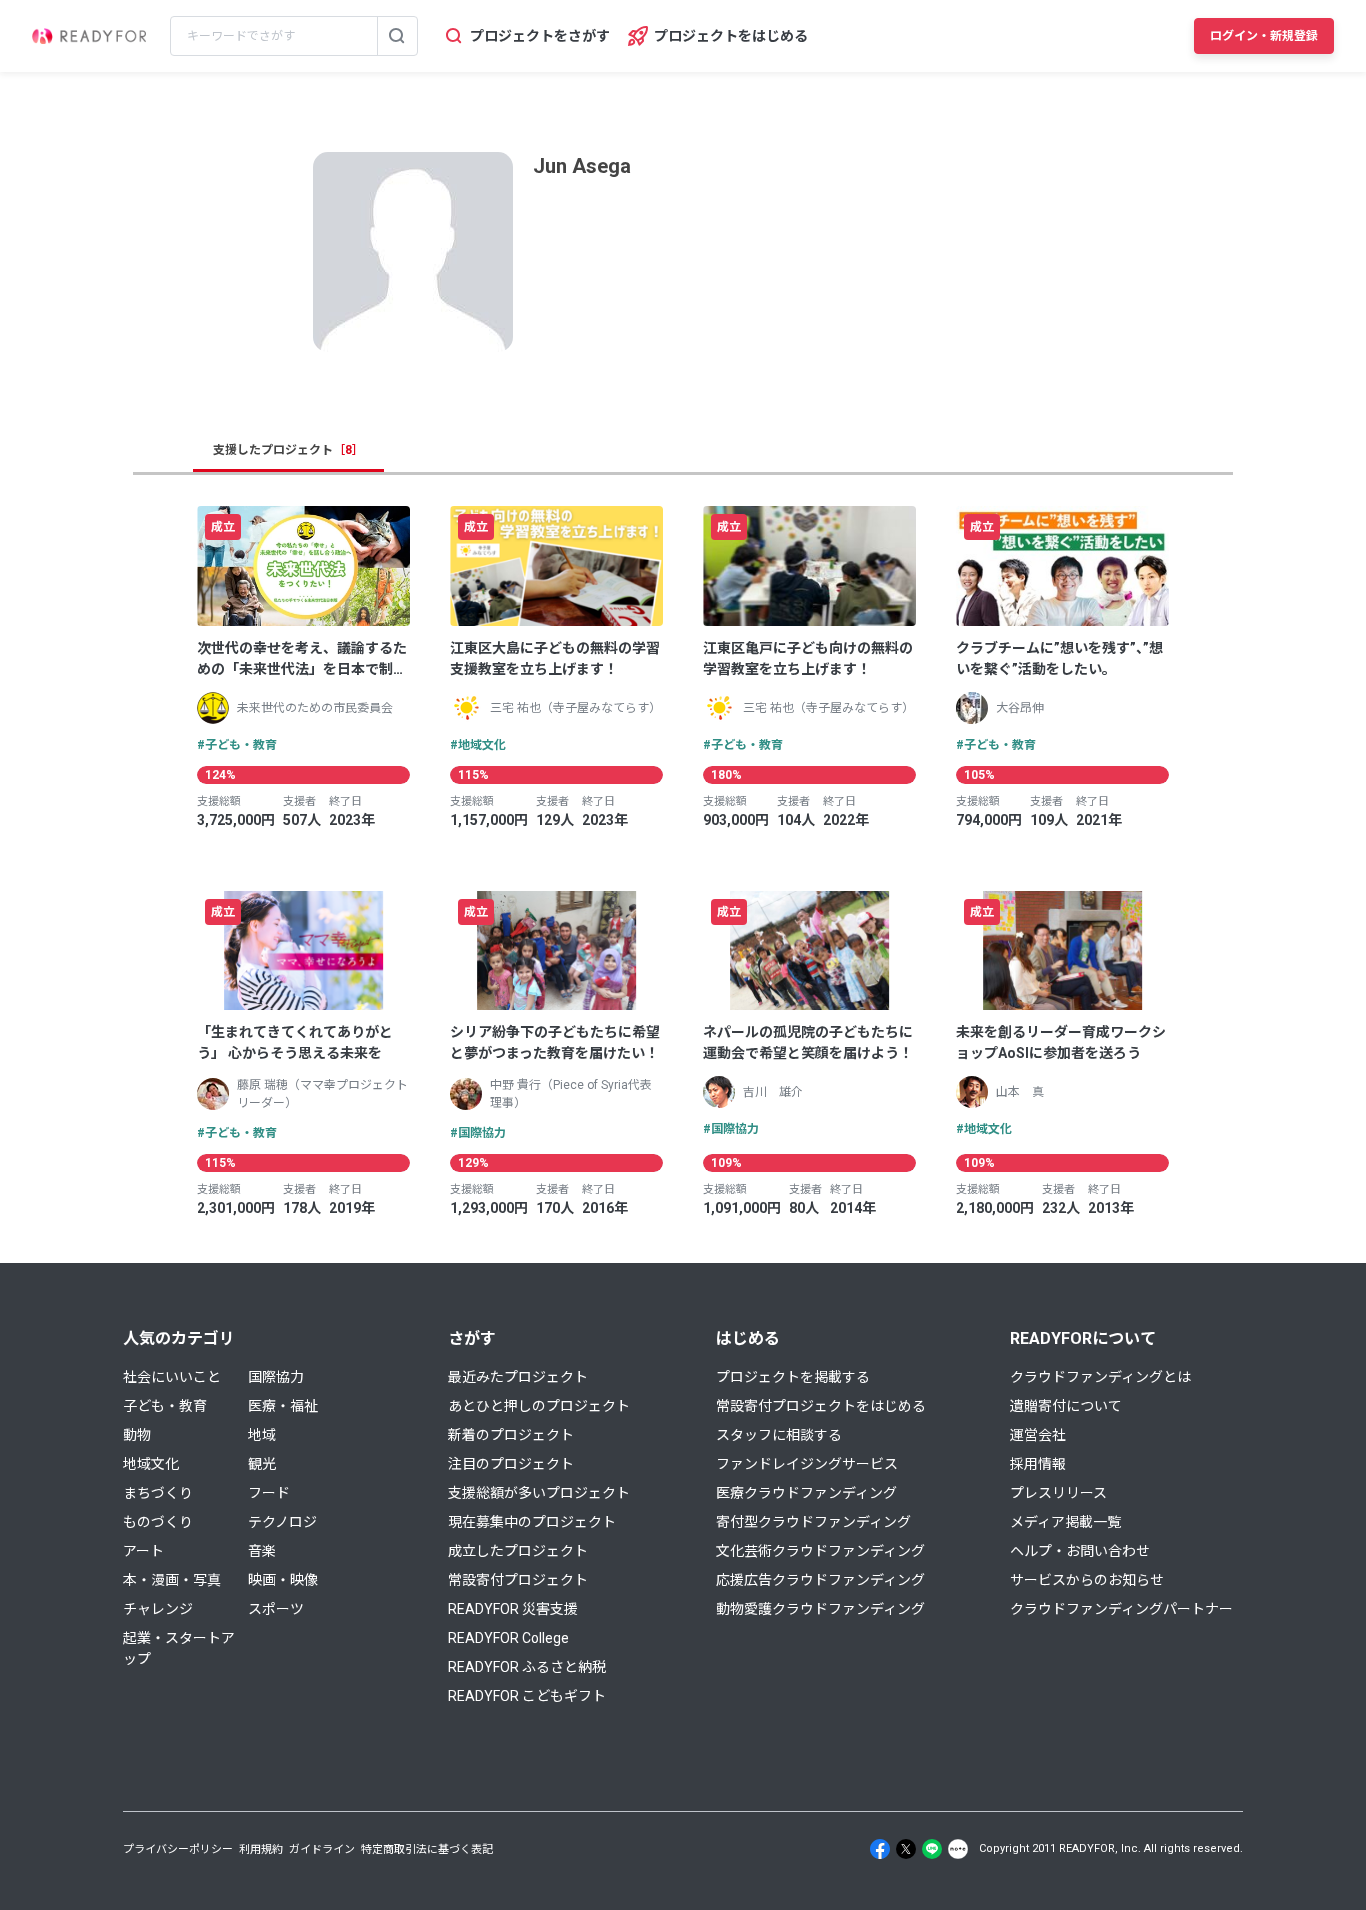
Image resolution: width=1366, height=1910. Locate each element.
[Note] (958, 1849)
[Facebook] (880, 1849)
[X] (906, 1849)
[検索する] (397, 36)
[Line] (932, 1849)
